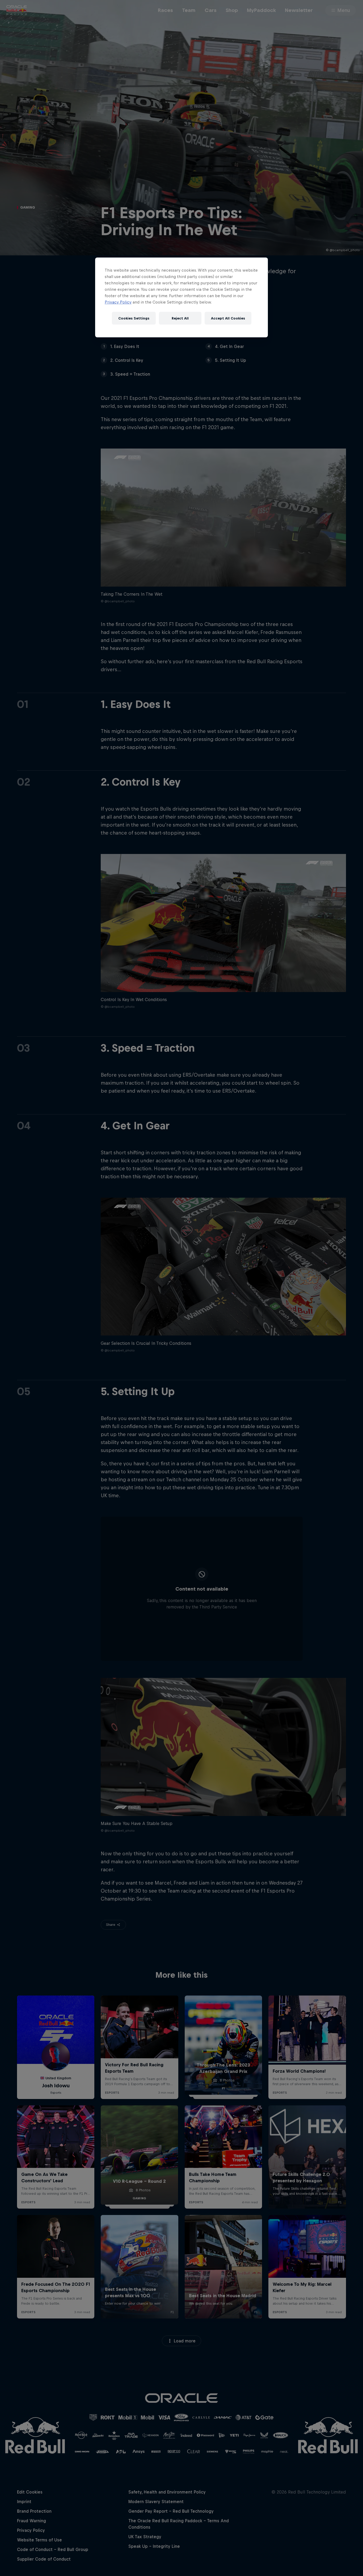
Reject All (180, 318)
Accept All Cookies (228, 318)
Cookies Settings (134, 318)
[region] (181, 297)
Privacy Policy (118, 302)
